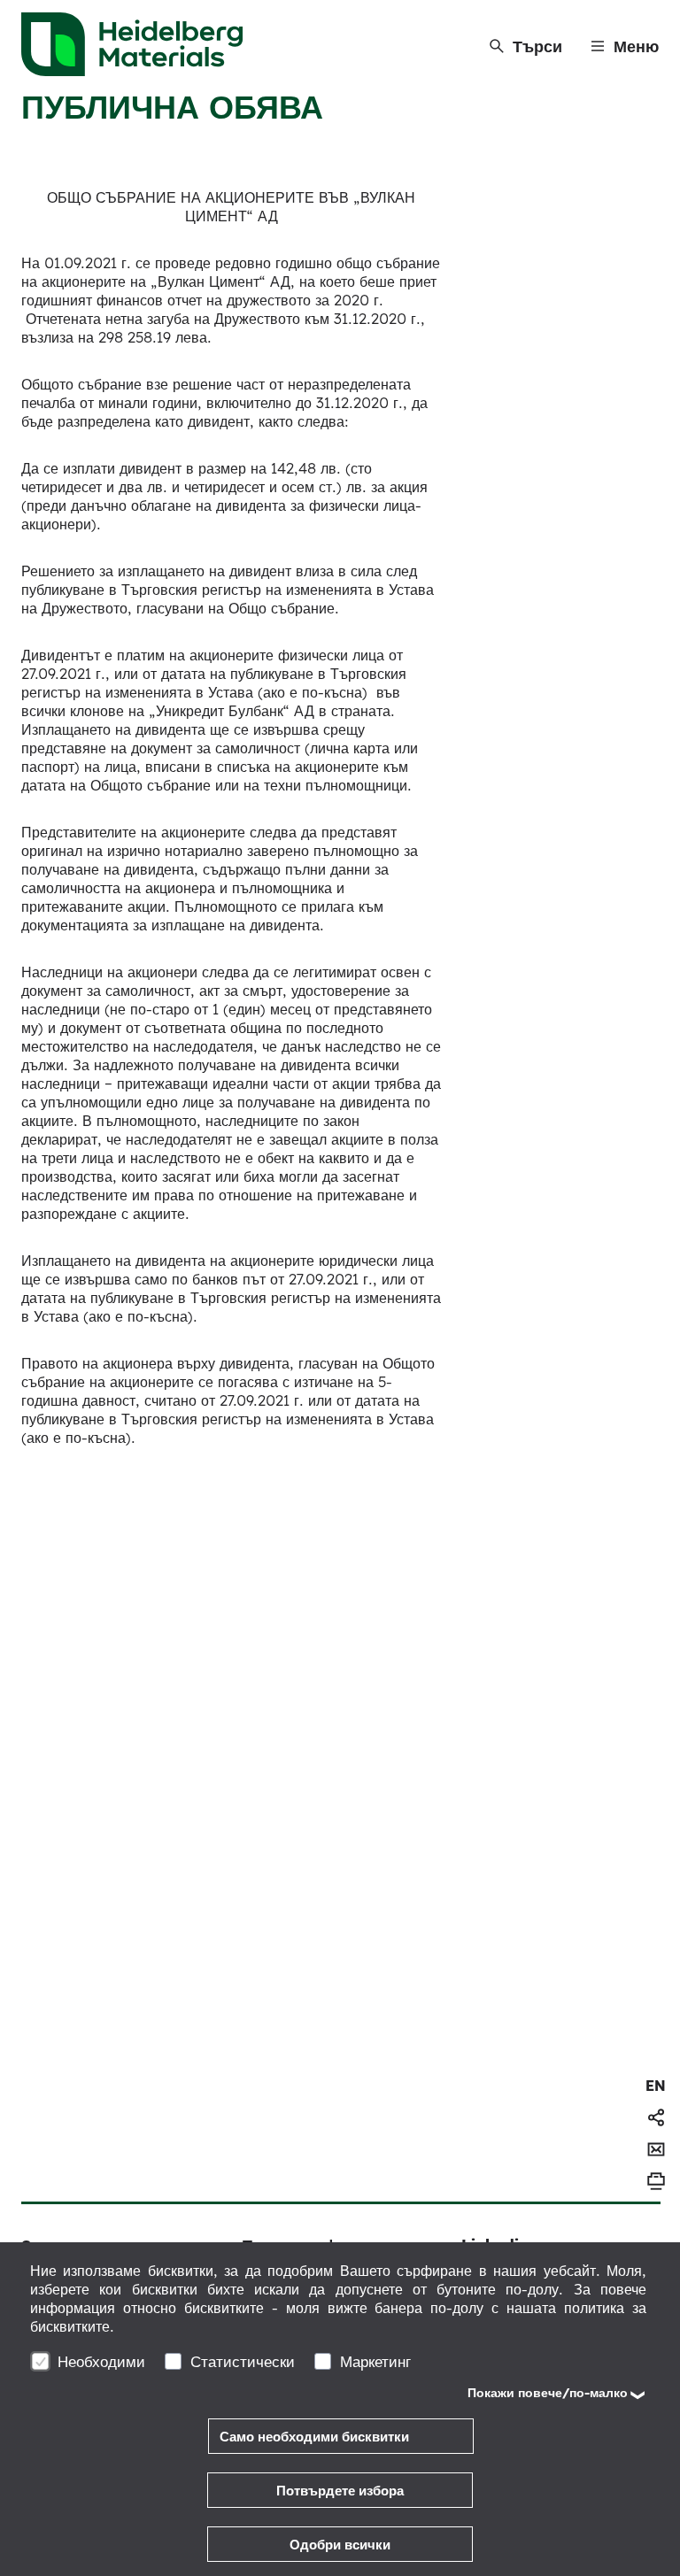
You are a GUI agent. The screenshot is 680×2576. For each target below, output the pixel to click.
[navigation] (656, 2086)
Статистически (243, 2361)
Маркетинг (375, 2361)
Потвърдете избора (340, 2491)
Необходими (101, 2361)
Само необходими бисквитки (314, 2437)
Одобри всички (340, 2545)
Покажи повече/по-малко (548, 2393)
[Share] (656, 2117)
